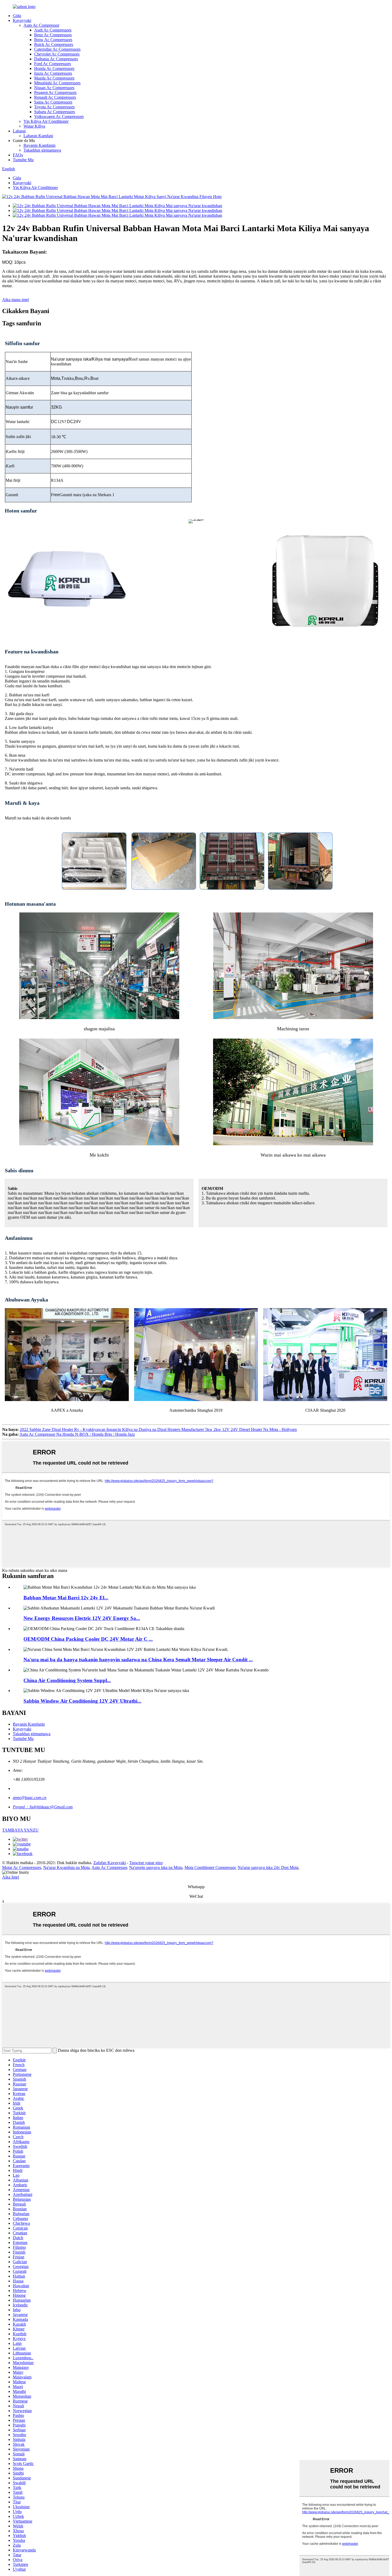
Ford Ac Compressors (53, 64)
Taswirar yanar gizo (146, 1863)
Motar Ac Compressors (22, 1867)
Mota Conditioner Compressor (210, 1867)
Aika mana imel (15, 300)
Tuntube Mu (23, 160)
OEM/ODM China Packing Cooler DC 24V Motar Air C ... (88, 1639)
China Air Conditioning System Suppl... (67, 1680)
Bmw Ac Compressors (53, 40)
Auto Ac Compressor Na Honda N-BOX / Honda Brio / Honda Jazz (77, 1434)
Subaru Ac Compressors (55, 112)
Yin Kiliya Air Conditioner (46, 121)
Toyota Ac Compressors (54, 107)
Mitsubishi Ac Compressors (57, 83)
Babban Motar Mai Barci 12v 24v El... (66, 1598)
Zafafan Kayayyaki (110, 1863)
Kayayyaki (22, 20)
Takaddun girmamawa (42, 150)
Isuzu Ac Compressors (53, 73)
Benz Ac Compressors (53, 35)
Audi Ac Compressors (53, 30)
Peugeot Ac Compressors (55, 92)
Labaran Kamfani (38, 136)
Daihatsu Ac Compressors (56, 59)
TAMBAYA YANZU (20, 1830)
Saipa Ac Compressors (53, 102)
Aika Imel (11, 1877)
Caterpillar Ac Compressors (57, 49)
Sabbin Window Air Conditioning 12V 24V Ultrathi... (82, 1701)
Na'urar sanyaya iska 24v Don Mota (268, 1867)
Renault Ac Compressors (55, 97)
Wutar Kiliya (34, 126)
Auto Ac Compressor (41, 25)
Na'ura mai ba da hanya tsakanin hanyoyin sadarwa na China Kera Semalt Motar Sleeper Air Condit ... (138, 1660)
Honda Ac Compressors (54, 68)
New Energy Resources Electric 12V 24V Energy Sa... (82, 1618)
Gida (17, 16)
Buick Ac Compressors (54, 44)
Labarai (19, 131)
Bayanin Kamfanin (39, 145)
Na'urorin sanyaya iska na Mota (156, 1867)
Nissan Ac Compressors (54, 88)
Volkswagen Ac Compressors (59, 117)
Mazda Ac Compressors (54, 78)
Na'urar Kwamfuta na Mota (66, 1867)
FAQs (18, 155)
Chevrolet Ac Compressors (57, 54)
